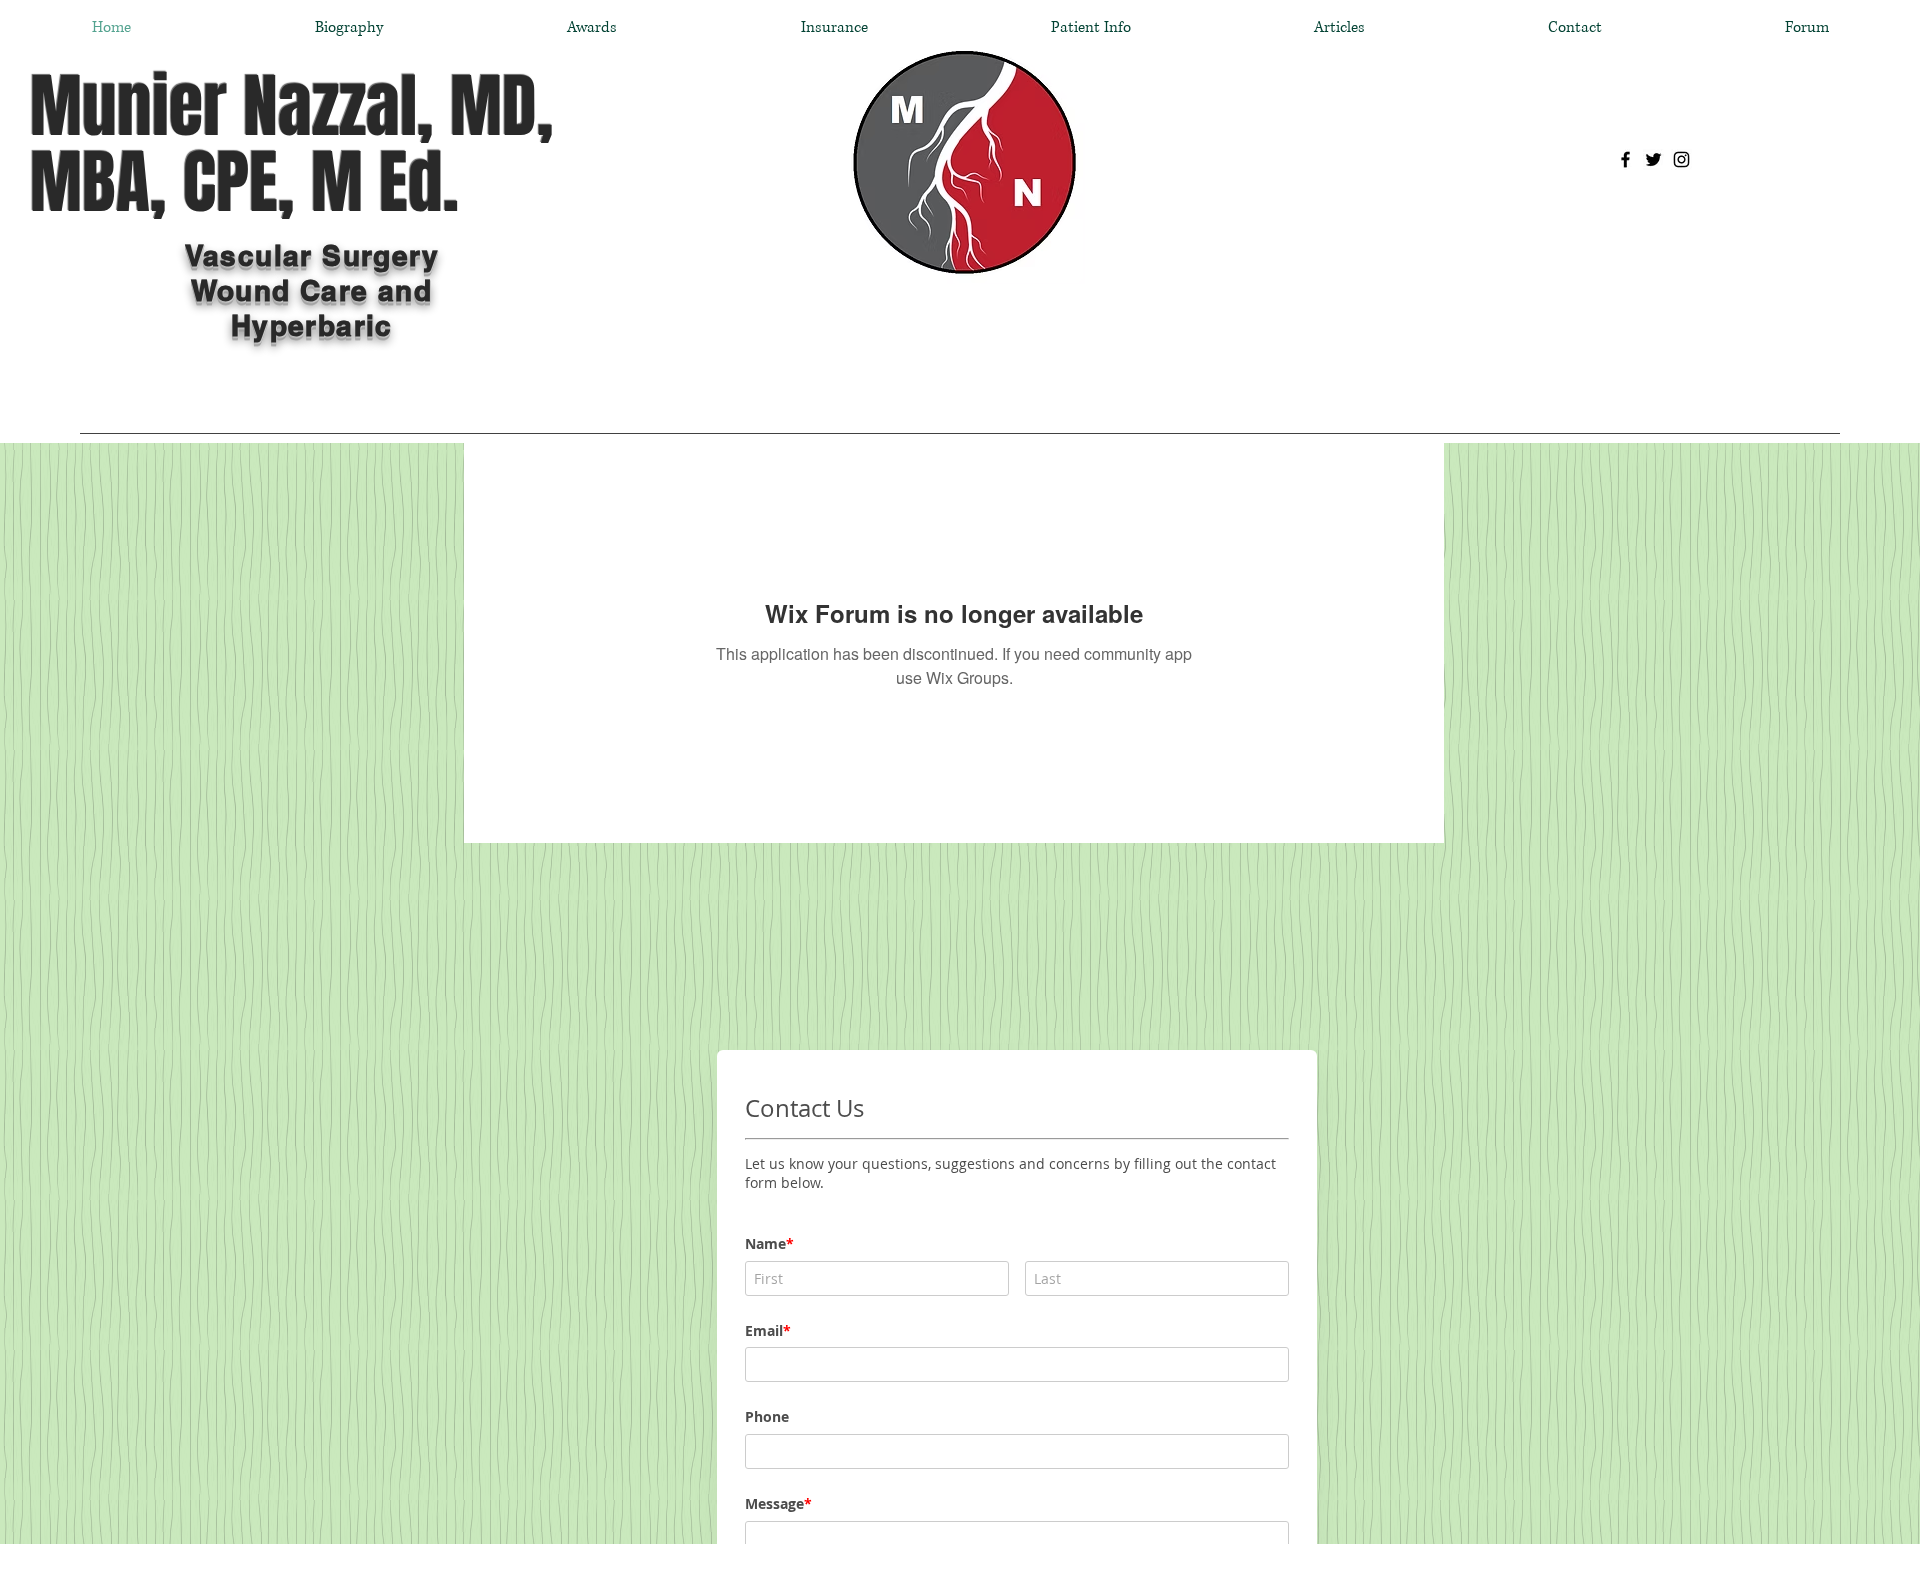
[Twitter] (1653, 159)
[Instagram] (1681, 159)
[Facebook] (1625, 159)
